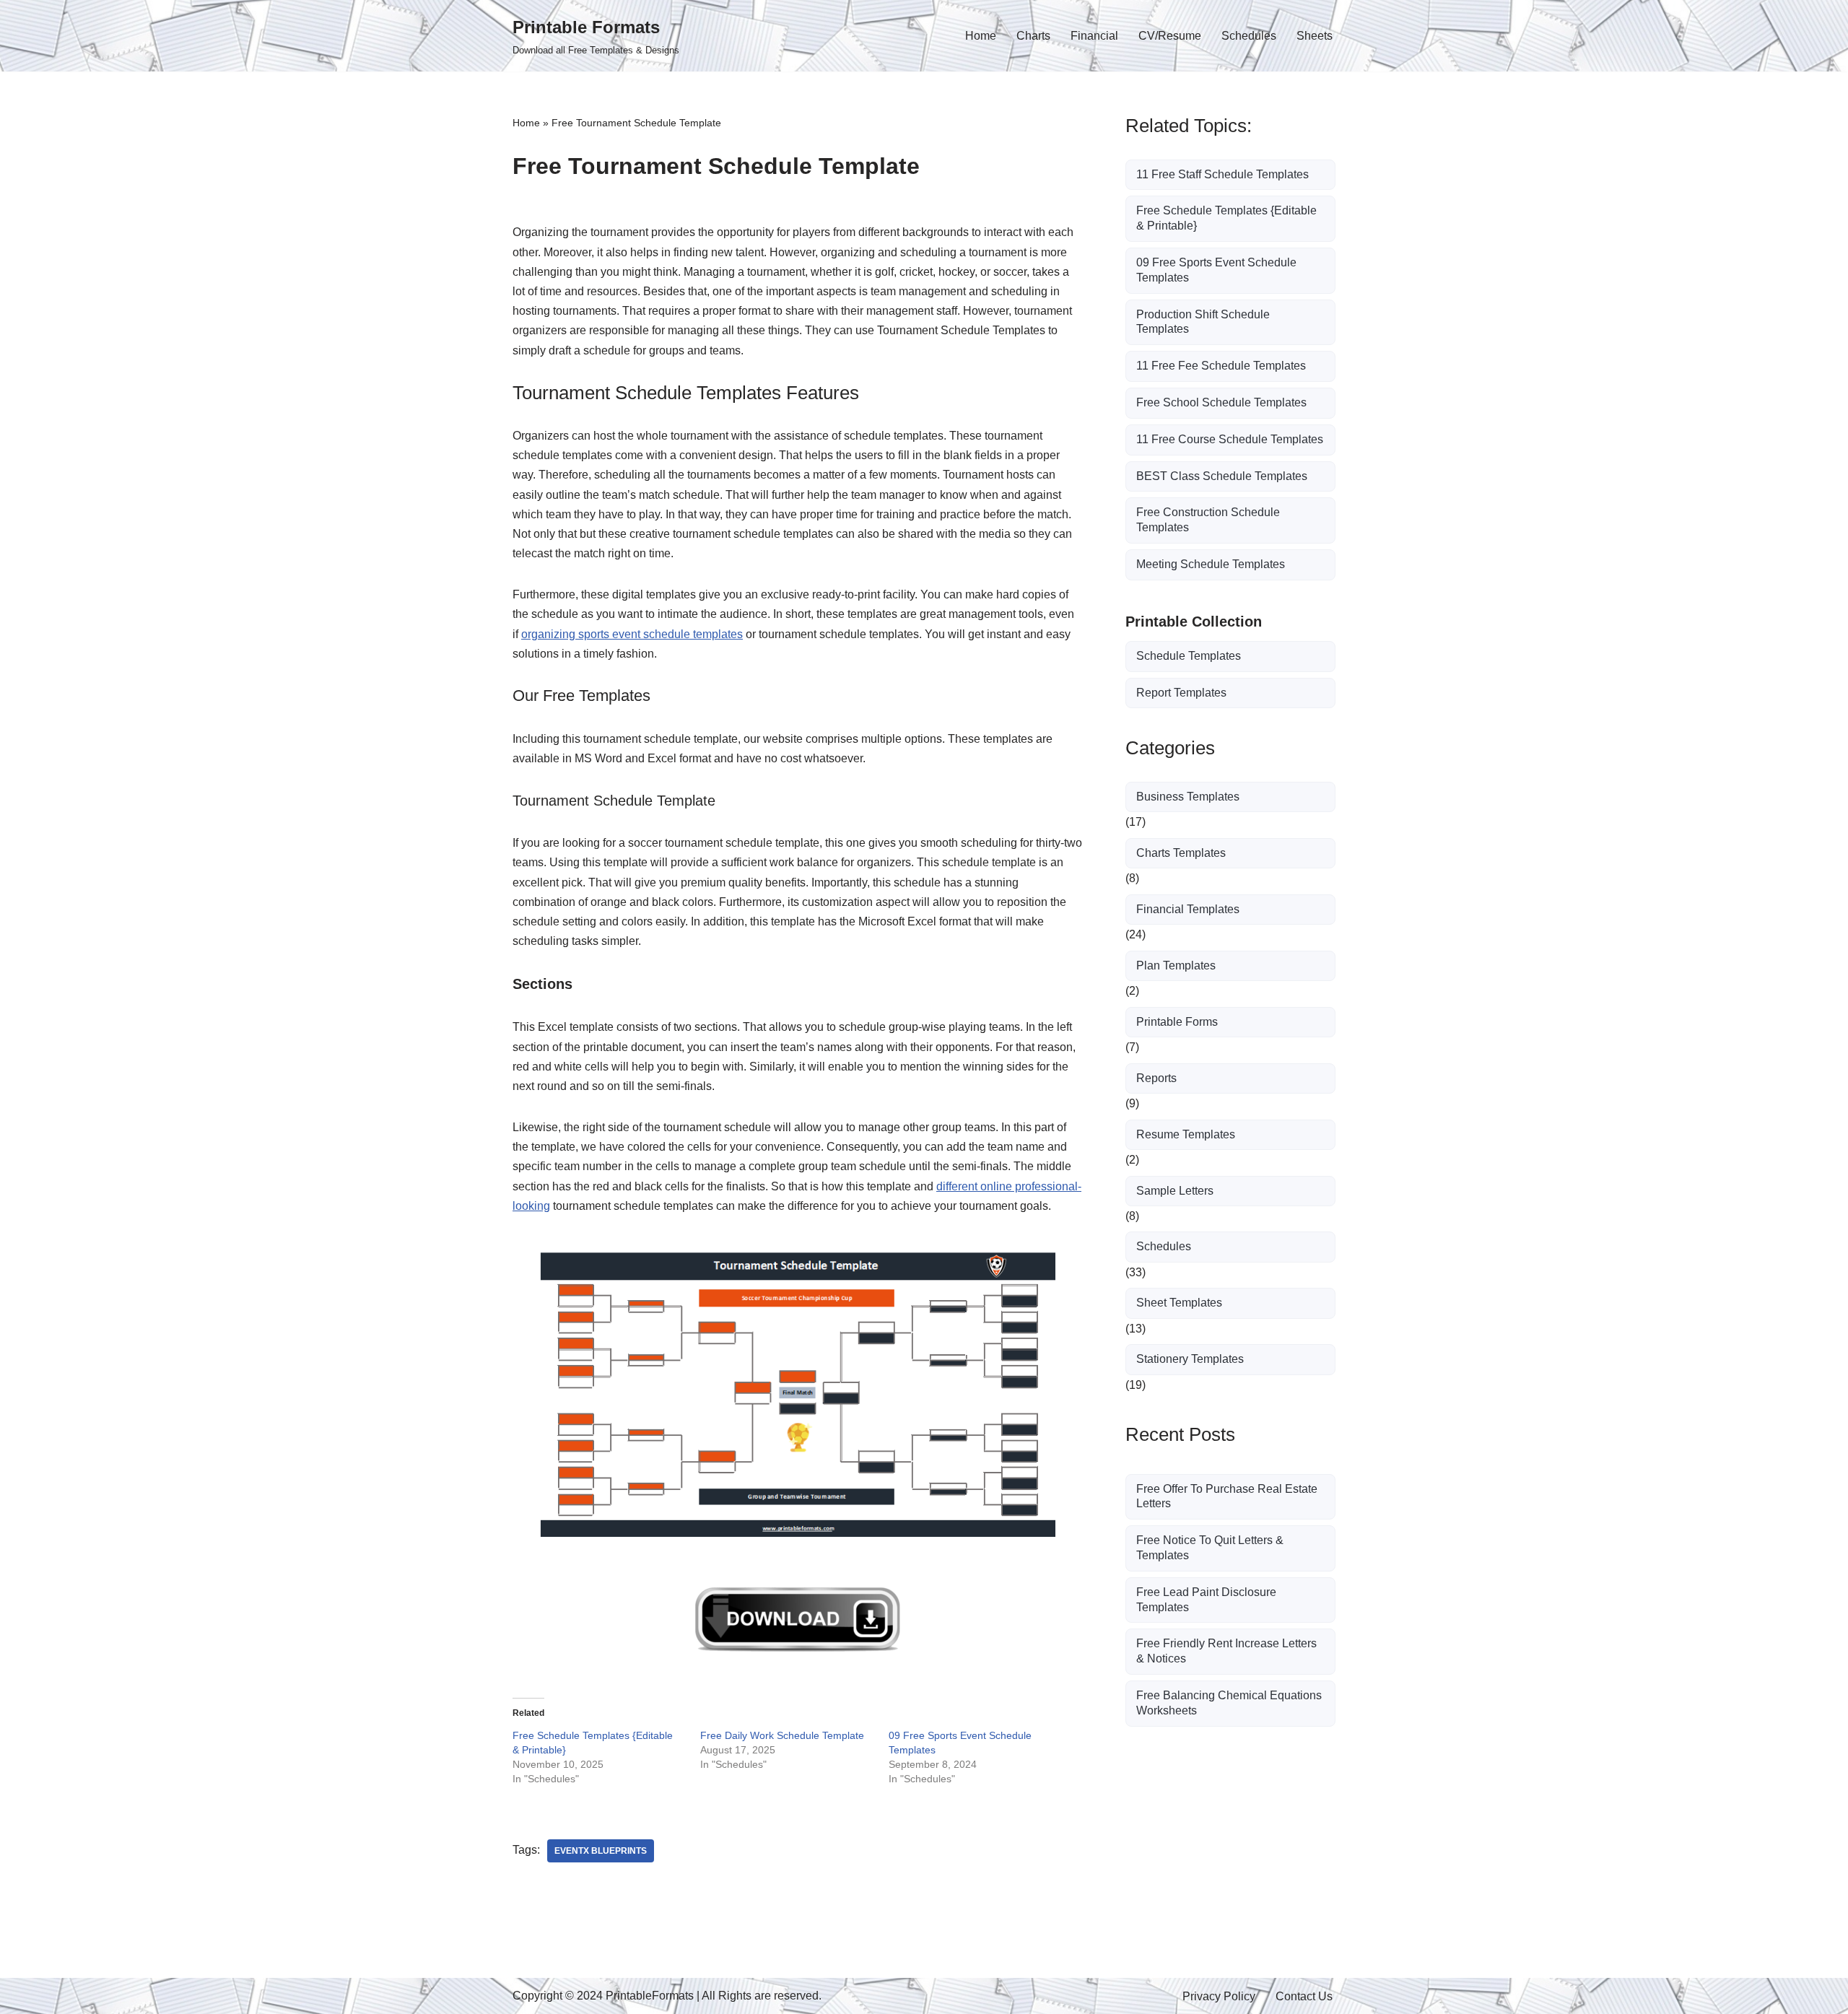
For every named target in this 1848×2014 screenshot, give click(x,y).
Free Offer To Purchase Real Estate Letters (1227, 1496)
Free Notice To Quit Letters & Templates (1210, 1548)
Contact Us (1304, 1996)
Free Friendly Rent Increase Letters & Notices (1226, 1651)
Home (981, 36)
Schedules (1249, 36)
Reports (1156, 1078)
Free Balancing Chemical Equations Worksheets (1229, 1703)
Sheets (1315, 36)
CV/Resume (1170, 36)
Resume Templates (1186, 1134)
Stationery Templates (1190, 1359)
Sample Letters (1175, 1191)
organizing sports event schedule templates (632, 634)
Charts (1033, 36)
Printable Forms (1177, 1022)
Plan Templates (1176, 965)
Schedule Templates (1189, 656)
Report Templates (1181, 693)
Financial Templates (1188, 909)
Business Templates (1188, 797)
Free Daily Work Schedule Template (782, 1735)
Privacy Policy (1219, 1996)
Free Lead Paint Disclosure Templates (1206, 1600)
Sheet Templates (1179, 1303)
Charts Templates (1181, 853)
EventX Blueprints (601, 1851)
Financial (1094, 36)
